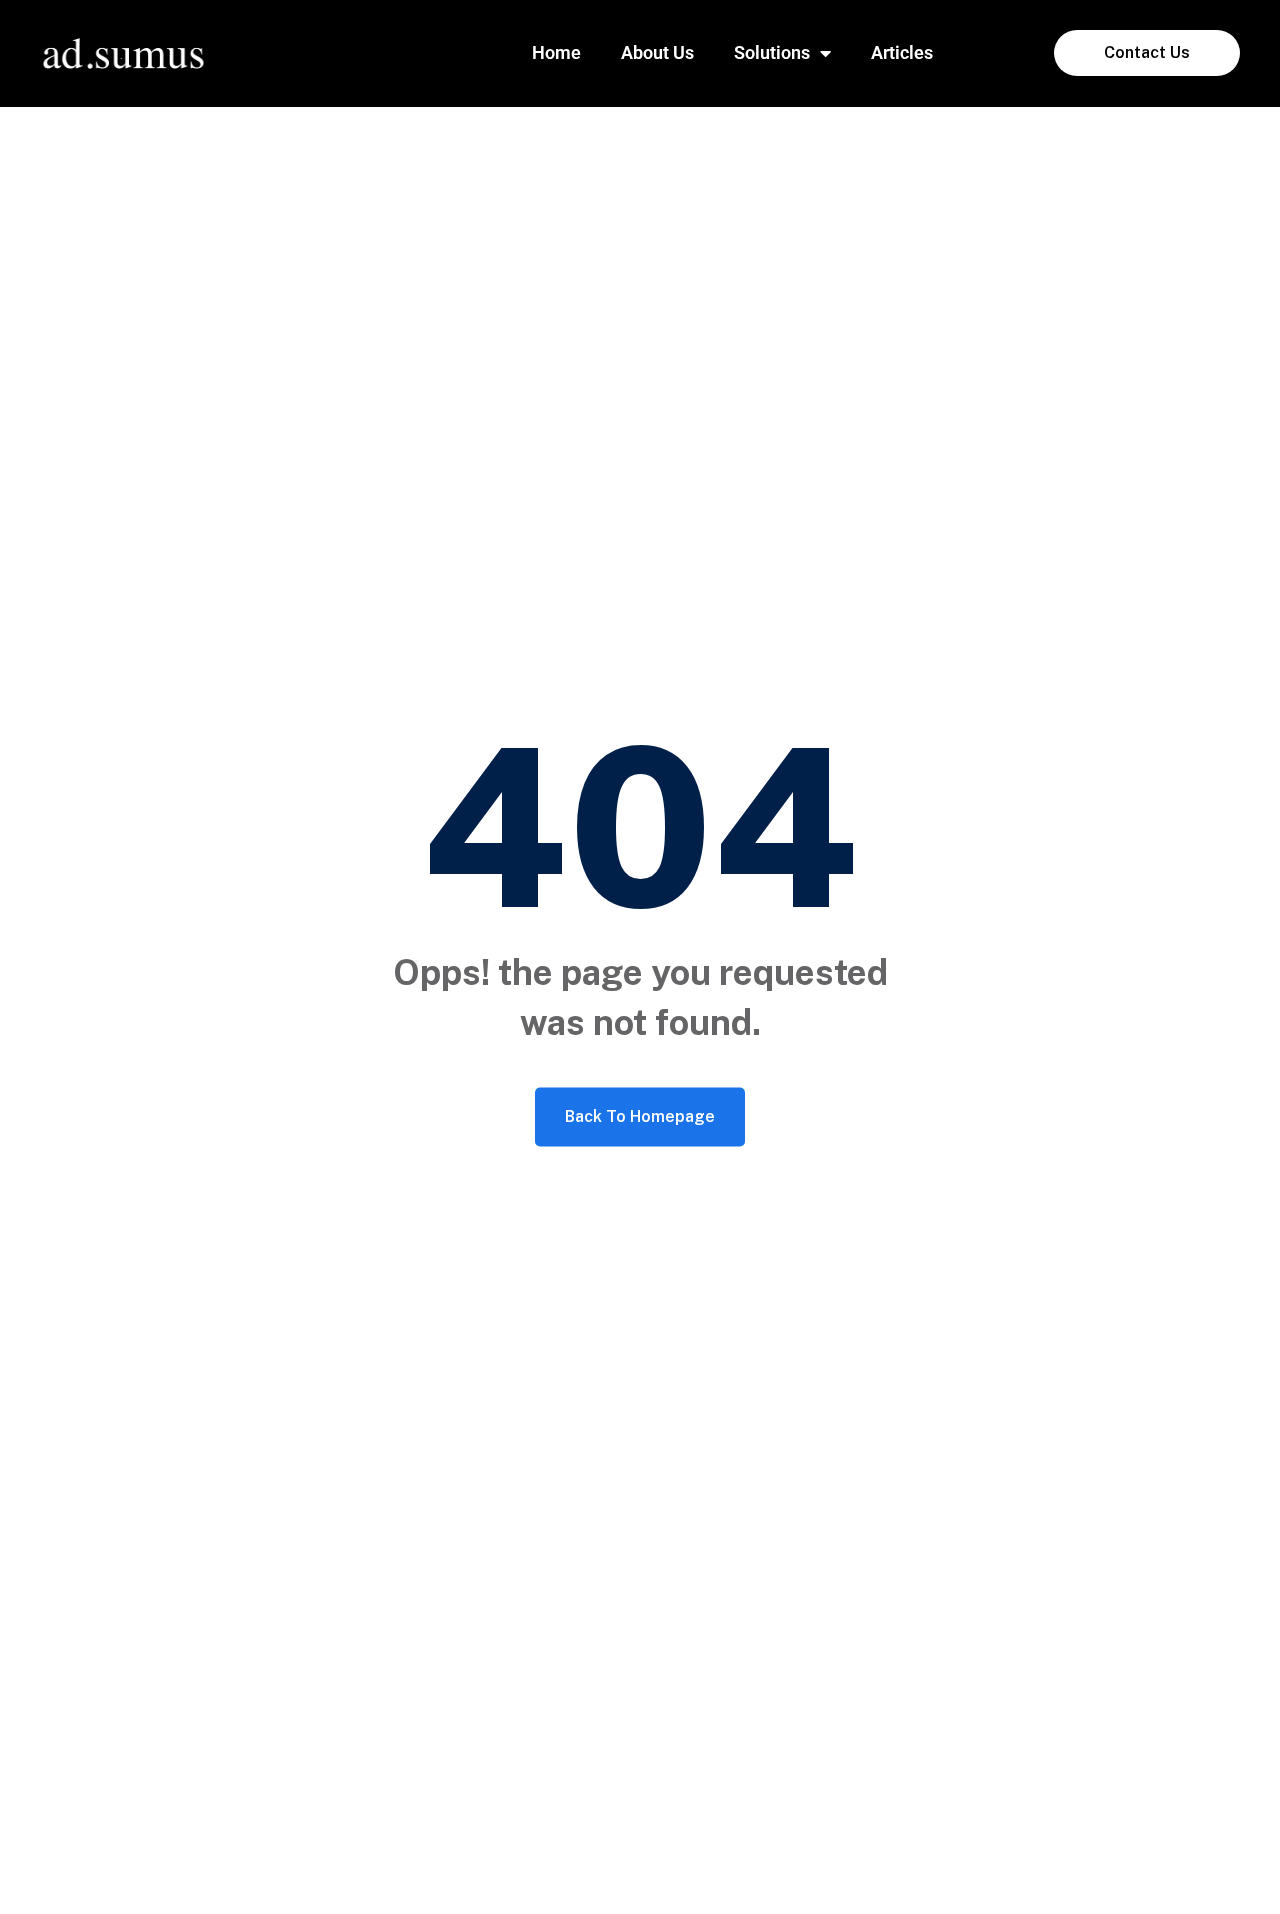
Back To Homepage (640, 1116)
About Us (657, 52)
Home (556, 52)
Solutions (772, 52)
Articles (902, 52)
